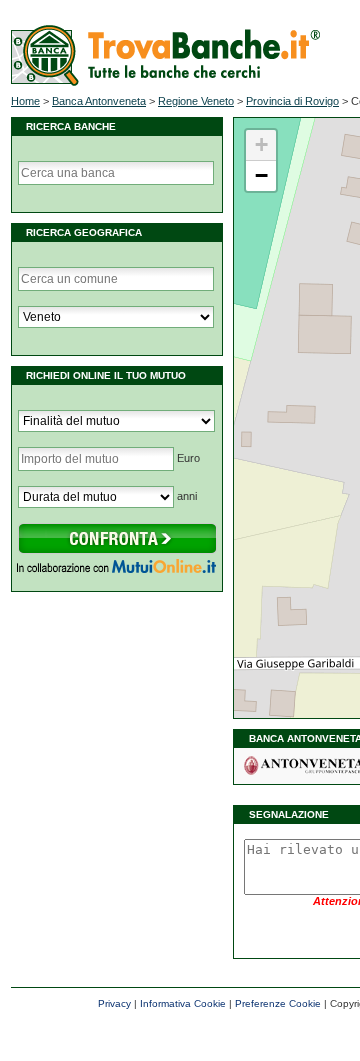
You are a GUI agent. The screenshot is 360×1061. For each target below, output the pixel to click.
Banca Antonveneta (99, 101)
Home (25, 101)
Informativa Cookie (183, 1003)
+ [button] (261, 144)
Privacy (114, 1003)
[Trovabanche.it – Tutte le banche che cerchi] (165, 82)
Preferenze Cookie (278, 1003)
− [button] (261, 175)
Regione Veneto (196, 101)
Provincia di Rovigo (292, 101)
